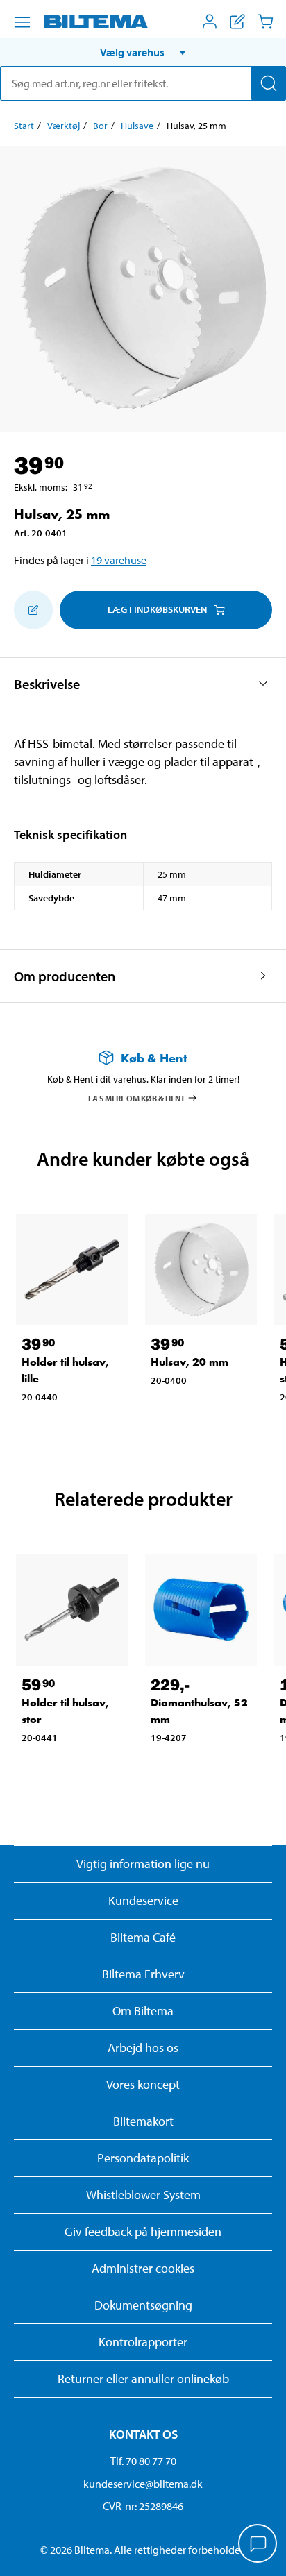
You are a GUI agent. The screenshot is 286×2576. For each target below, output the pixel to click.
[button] (143, 52)
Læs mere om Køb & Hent (137, 1098)
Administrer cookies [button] (143, 2268)
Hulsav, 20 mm (190, 1362)
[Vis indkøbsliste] (237, 22)
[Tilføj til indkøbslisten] (33, 610)
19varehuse (119, 560)
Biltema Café (143, 1937)
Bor (100, 126)
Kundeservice (143, 1900)
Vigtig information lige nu (143, 1864)
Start (24, 126)
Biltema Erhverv (143, 1974)
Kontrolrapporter (143, 2342)
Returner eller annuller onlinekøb (143, 2379)
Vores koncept (143, 2084)
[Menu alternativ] (22, 22)
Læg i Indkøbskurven (157, 609)
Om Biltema (143, 2011)
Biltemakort (143, 2121)
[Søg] (269, 83)
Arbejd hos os (143, 2048)
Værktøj (64, 126)
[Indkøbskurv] (265, 22)
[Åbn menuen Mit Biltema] (210, 22)
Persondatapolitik (143, 2158)
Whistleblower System (143, 2195)
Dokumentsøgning (143, 2305)
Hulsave (137, 126)
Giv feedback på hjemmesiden (143, 2231)
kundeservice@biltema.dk (143, 2484)
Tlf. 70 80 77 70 (143, 2461)
